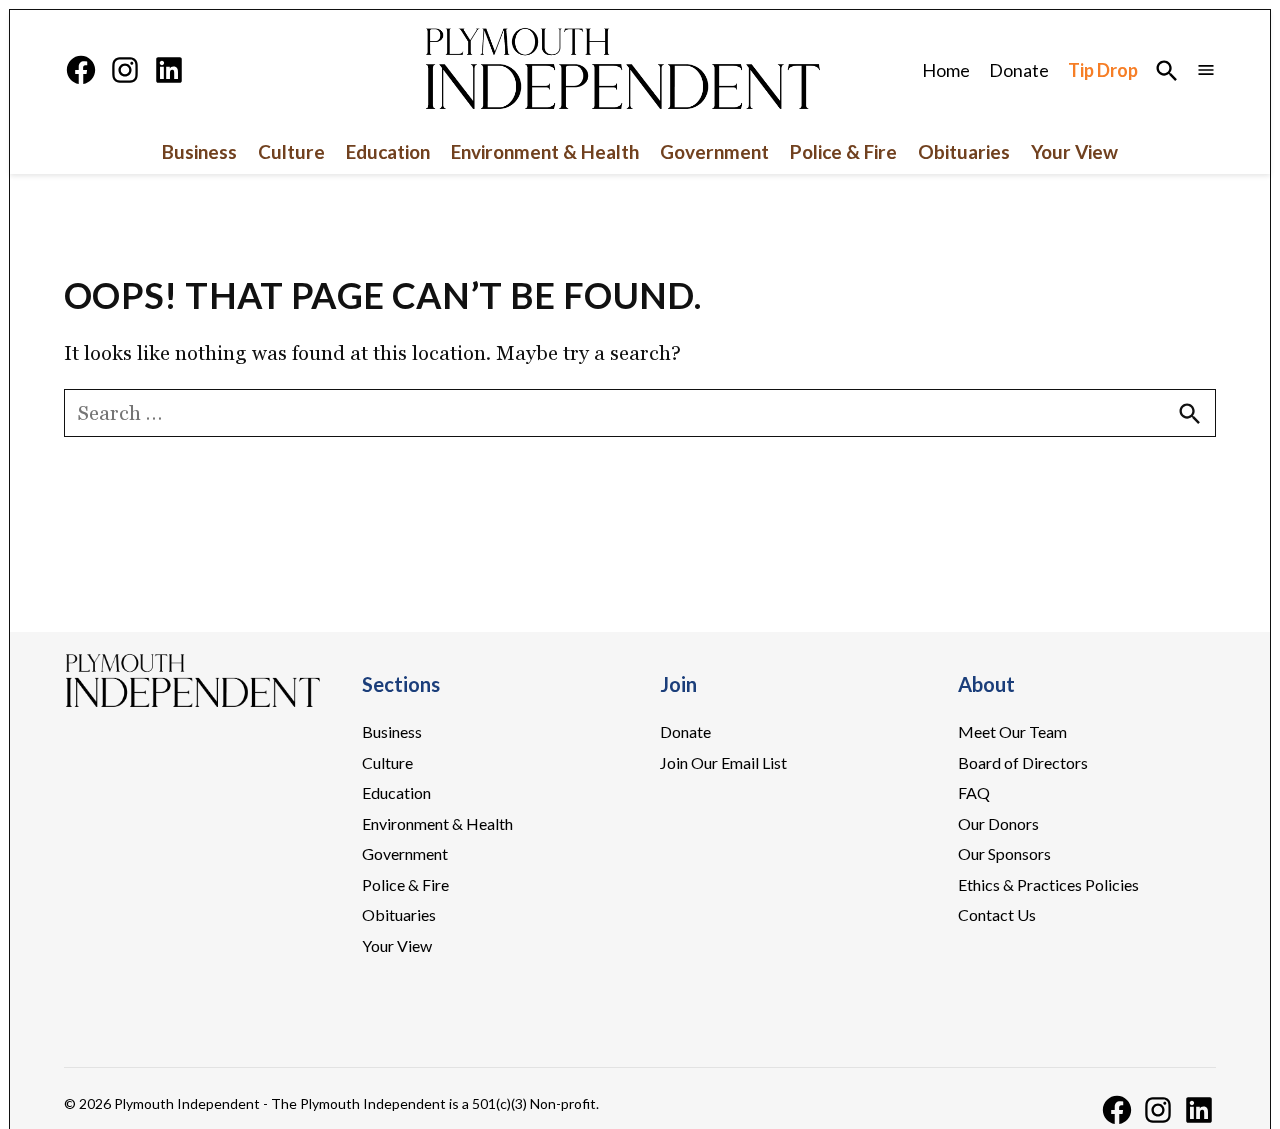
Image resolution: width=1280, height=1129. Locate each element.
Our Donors (998, 823)
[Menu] (1206, 69)
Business (199, 151)
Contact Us (997, 914)
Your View (1074, 151)
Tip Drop (1103, 70)
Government (714, 151)
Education (388, 151)
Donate (1019, 70)
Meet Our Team (1012, 731)
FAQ (974, 792)
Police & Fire (843, 151)
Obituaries (964, 151)
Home (946, 70)
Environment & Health (545, 151)
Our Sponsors (1004, 853)
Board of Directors (1023, 762)
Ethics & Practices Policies (1048, 884)
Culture (291, 151)
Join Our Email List (723, 762)
